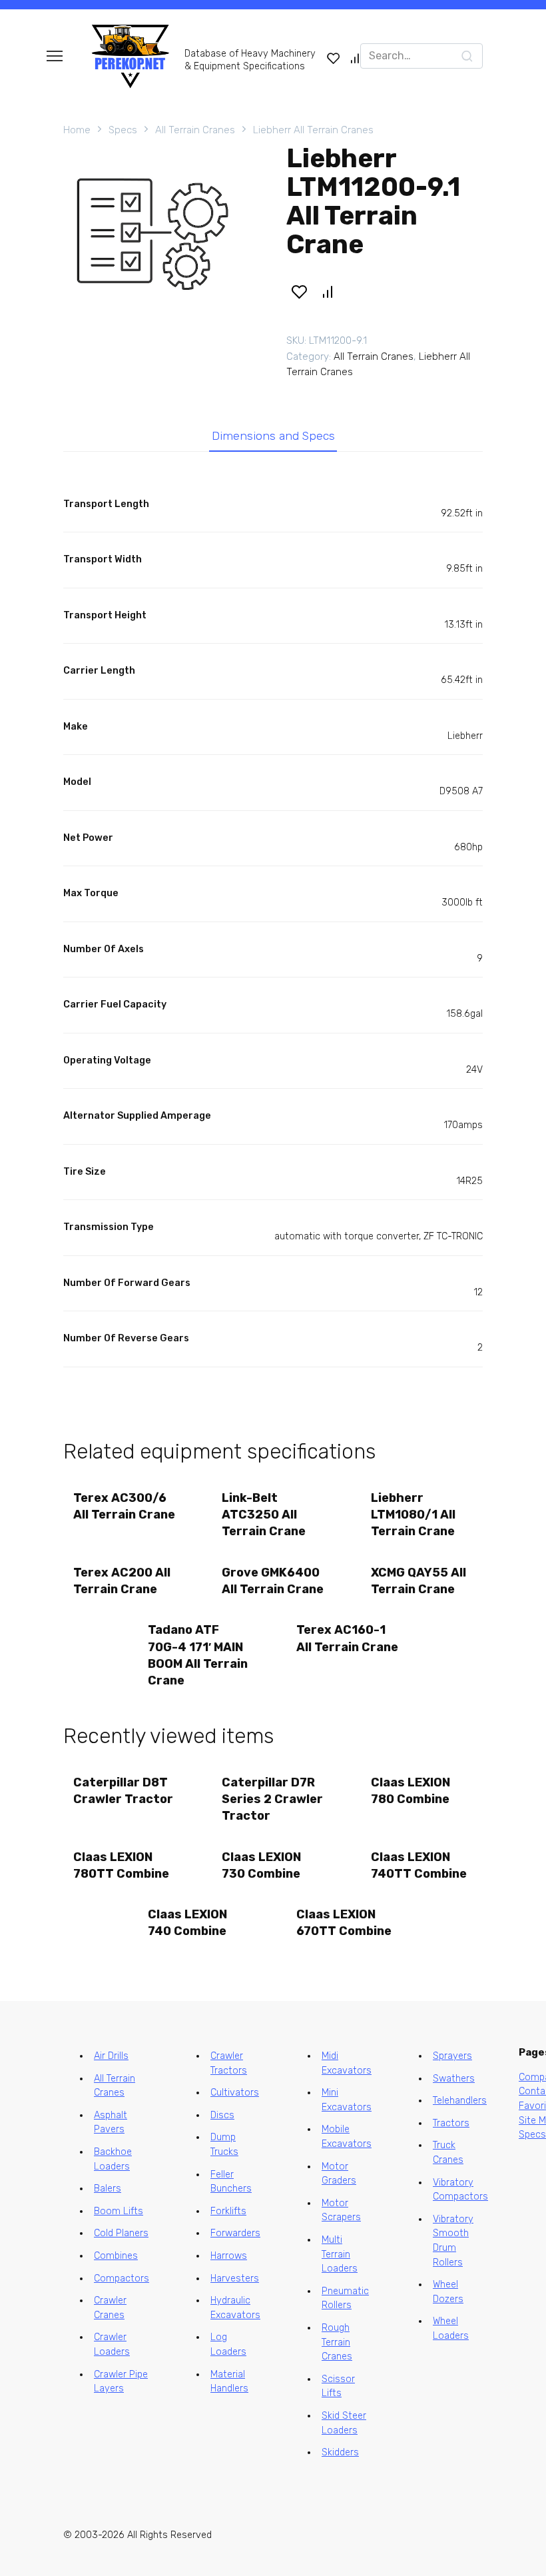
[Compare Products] (355, 58)
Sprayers (452, 2056)
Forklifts (228, 2211)
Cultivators (235, 2093)
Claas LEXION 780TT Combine (121, 1865)
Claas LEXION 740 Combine (187, 1923)
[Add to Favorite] (299, 291)
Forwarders (235, 2233)
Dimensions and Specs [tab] (273, 436)
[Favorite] (334, 58)
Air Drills (111, 2056)
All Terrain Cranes (195, 130)
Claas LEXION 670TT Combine (344, 1923)
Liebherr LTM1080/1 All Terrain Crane (413, 1515)
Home (77, 130)
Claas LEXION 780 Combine (410, 1791)
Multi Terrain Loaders (340, 2254)
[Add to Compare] (328, 291)
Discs (222, 2115)
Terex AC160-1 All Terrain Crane (347, 1638)
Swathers (454, 2079)
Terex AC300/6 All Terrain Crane (124, 1506)
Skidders (340, 2452)
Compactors (122, 2278)
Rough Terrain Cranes (337, 2342)
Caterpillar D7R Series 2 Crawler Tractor (272, 1799)
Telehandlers (460, 2101)
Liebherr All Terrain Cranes (313, 130)
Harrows (229, 2256)
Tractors (451, 2123)
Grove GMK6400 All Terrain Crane (273, 1581)
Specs (123, 130)
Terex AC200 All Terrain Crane (122, 1581)
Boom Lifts (119, 2211)
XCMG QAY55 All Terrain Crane (418, 1581)
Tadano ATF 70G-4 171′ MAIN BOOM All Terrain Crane (198, 1655)
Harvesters (235, 2278)
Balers (108, 2189)
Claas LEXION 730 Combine (261, 1865)
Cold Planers (121, 2233)
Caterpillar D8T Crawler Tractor (123, 1791)
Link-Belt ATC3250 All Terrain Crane (264, 1515)
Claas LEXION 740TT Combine (419, 1865)
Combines (116, 2256)
